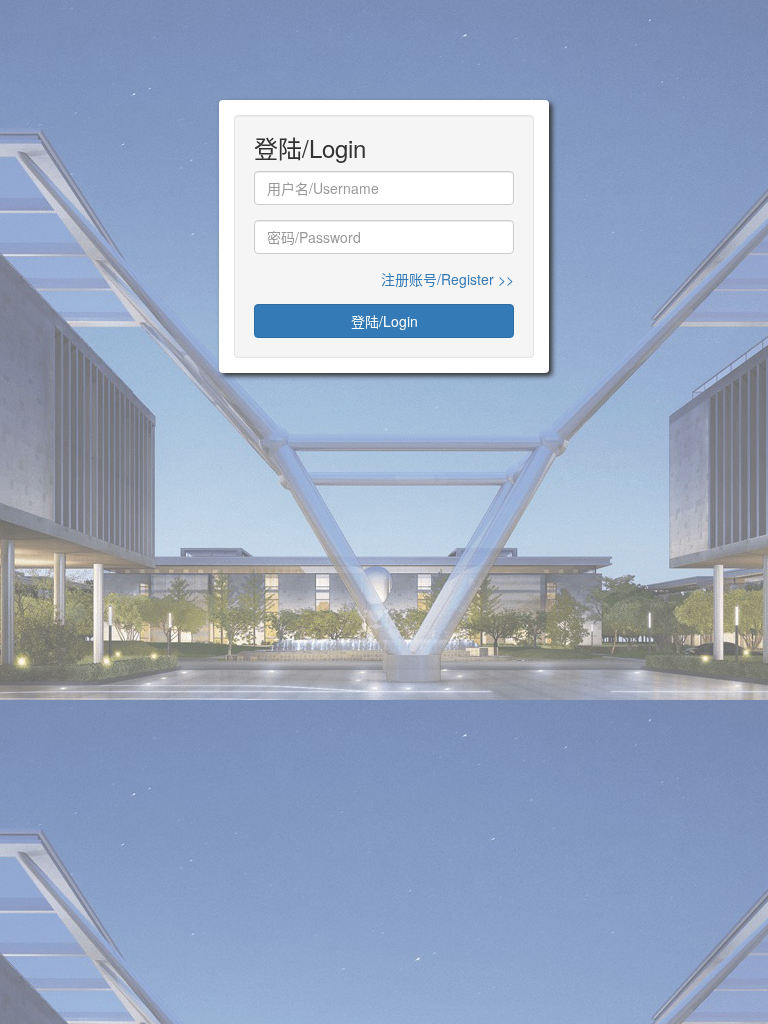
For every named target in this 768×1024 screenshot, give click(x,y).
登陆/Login (384, 321)
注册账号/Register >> (447, 279)
